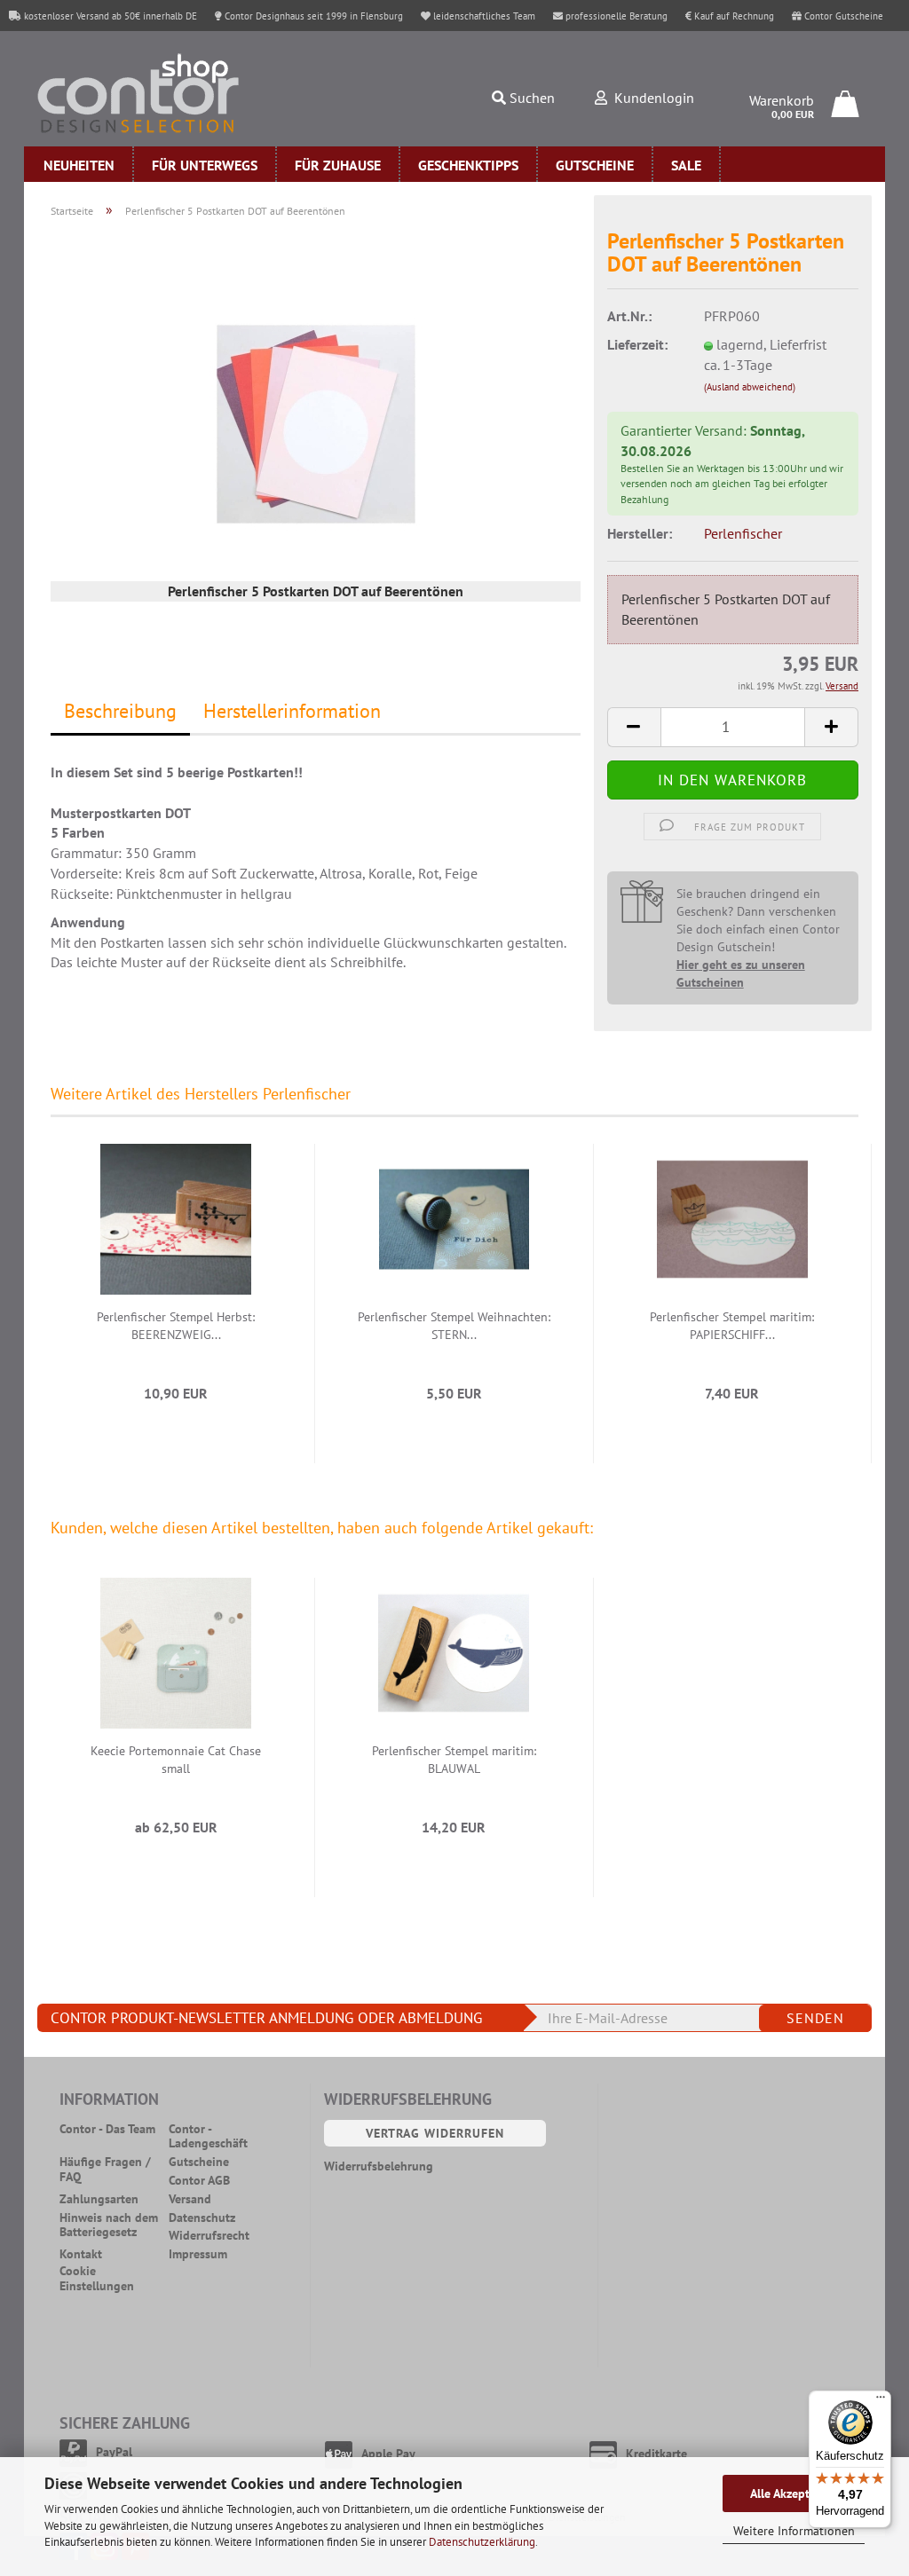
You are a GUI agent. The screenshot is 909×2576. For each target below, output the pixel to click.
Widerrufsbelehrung (379, 2166)
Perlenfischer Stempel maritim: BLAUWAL (454, 1760)
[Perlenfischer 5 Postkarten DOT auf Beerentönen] (316, 422)
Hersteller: (640, 533)
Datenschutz (202, 2218)
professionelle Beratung (615, 16)
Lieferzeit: (637, 344)
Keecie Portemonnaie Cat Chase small (176, 1760)
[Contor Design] (167, 93)
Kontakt (81, 2254)
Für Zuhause (338, 165)
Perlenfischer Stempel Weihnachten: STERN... (454, 1326)
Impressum (198, 2254)
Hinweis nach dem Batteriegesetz (109, 2225)
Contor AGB (199, 2181)
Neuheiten (79, 165)
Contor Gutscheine (842, 16)
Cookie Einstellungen (97, 2279)
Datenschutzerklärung (482, 2542)
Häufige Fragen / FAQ (105, 2170)
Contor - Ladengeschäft (208, 2137)
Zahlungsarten (99, 2199)
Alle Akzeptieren (794, 2493)
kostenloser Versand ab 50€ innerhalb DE (109, 16)
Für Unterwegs (205, 165)
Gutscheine (595, 165)
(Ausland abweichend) (750, 387)
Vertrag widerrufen (435, 2133)
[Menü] (881, 2401)
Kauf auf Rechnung (733, 16)
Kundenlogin (651, 98)
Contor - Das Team (107, 2129)
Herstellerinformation (292, 711)
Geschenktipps (468, 165)
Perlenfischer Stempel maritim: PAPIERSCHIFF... (732, 1326)
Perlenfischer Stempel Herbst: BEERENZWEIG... (176, 1326)
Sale (686, 165)
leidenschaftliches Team (483, 16)
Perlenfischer (743, 533)
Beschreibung (120, 711)
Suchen (530, 98)
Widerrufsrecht (209, 2236)
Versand (190, 2199)
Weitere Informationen (794, 2531)
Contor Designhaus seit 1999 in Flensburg (312, 16)
